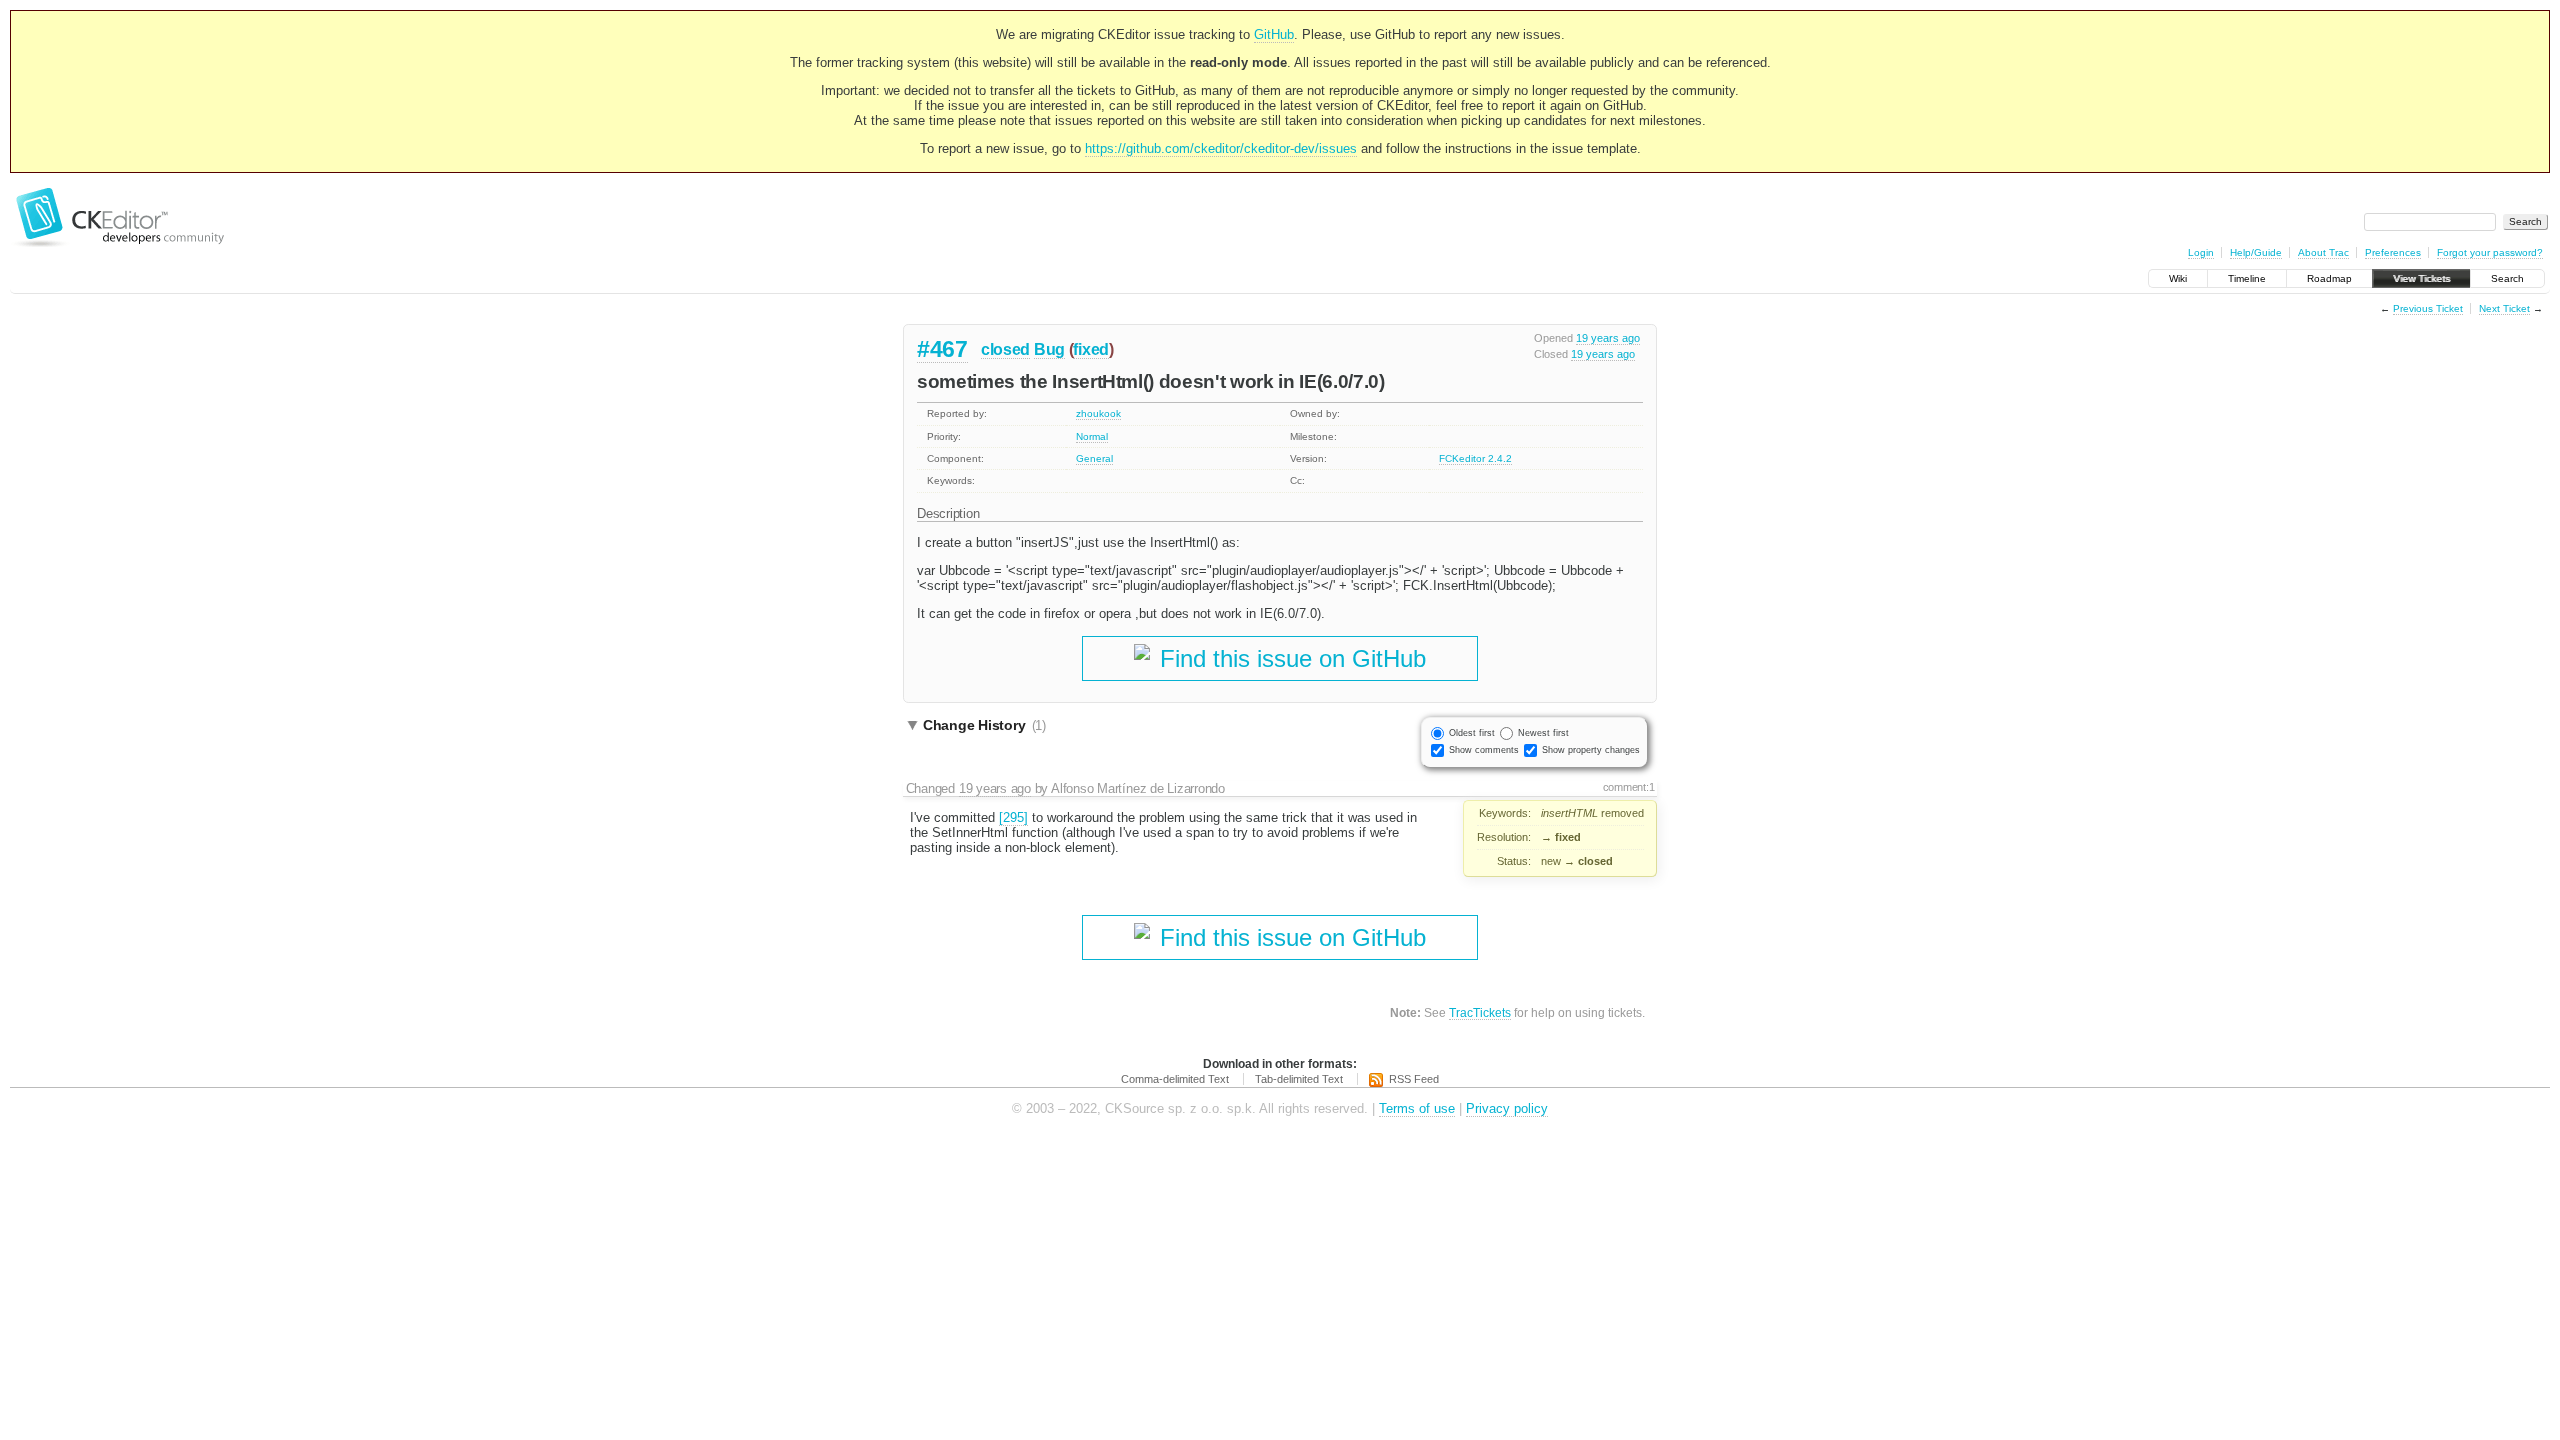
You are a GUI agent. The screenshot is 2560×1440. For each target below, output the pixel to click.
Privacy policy (1507, 1108)
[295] (1013, 817)
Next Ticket (2504, 308)
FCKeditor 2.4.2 (1475, 458)
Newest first (1543, 733)
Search (2507, 278)
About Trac (2323, 252)
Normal (1092, 436)
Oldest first (1472, 733)
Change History (984, 725)
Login (2201, 252)
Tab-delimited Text (1299, 1079)
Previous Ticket (2428, 308)
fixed (1091, 349)
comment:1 (1629, 787)
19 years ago (1608, 338)
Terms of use (1417, 1108)
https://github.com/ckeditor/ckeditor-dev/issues (1221, 148)
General (1094, 458)
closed (1005, 349)
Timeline (2247, 278)
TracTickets (1480, 1012)
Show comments (1484, 750)
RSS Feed (1414, 1079)
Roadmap (2329, 278)
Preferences (2393, 252)
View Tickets (2421, 278)
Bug (1049, 349)
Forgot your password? (2490, 252)
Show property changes (1591, 750)
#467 (942, 349)
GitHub (1274, 34)
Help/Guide (2256, 252)
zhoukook (1098, 413)
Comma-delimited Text (1175, 1079)
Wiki (2178, 278)
